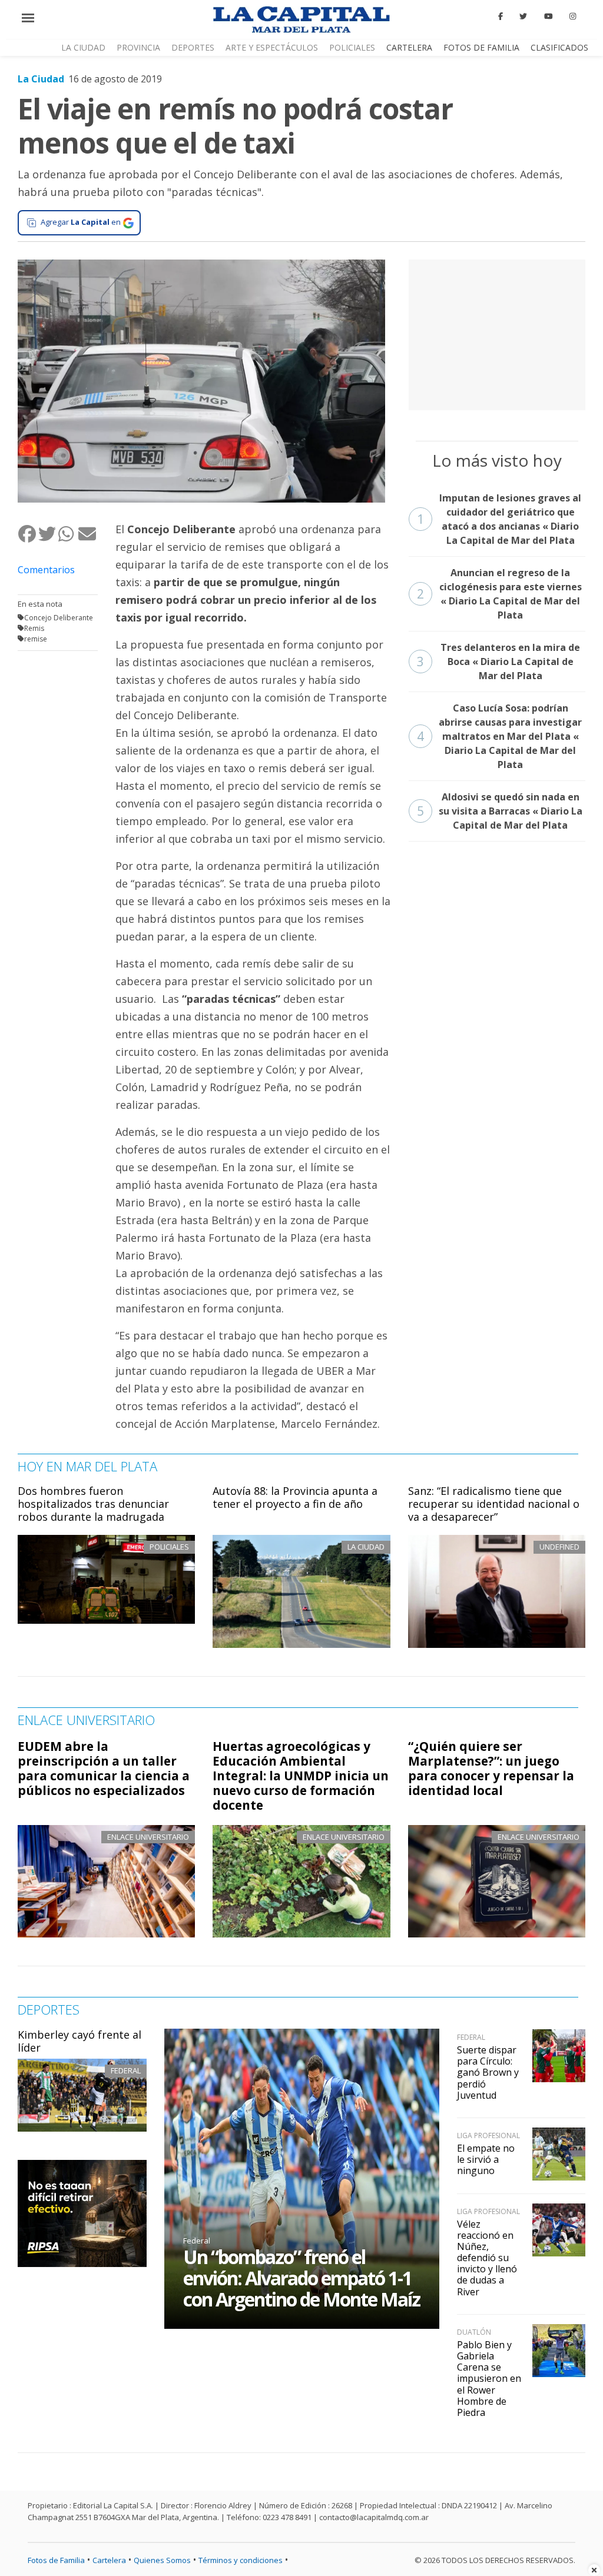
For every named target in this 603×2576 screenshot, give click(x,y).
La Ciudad (83, 47)
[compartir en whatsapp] (68, 534)
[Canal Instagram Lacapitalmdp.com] (573, 16)
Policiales (352, 47)
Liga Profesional (488, 2135)
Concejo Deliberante (59, 618)
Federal (126, 2070)
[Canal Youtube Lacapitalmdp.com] (548, 16)
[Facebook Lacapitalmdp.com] (501, 16)
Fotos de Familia (481, 47)
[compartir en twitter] (48, 534)
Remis (34, 628)
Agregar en (81, 222)
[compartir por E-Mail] (88, 534)
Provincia (138, 47)
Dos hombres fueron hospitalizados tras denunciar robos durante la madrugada (93, 1503)
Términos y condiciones (241, 2560)
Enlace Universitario (148, 1837)
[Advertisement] (497, 333)
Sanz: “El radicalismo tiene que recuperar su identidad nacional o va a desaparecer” (494, 1503)
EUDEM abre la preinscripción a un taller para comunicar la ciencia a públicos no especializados (104, 1768)
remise (36, 639)
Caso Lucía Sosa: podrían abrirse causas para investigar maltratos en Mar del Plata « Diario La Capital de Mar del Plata (500, 736)
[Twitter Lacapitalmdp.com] (524, 16)
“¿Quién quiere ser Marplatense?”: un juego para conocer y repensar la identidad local (491, 1768)
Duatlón (474, 2332)
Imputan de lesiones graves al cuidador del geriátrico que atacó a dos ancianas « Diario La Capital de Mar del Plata (499, 519)
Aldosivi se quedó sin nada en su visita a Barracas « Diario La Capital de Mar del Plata (500, 811)
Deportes (193, 47)
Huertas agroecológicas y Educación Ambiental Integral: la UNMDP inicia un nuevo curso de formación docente (301, 1776)
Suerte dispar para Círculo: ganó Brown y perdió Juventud (488, 2073)
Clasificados (559, 47)
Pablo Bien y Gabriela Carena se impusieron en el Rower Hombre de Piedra (489, 2379)
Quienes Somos (162, 2560)
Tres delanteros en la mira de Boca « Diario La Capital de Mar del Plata (499, 662)
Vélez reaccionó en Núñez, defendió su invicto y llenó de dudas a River (487, 2258)
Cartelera (409, 47)
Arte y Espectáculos (272, 47)
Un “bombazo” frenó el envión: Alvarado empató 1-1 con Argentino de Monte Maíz (301, 2278)
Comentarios (46, 570)
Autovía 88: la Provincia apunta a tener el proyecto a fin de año (295, 1497)
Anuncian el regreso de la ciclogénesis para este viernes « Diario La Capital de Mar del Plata (499, 594)
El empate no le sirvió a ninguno (486, 2159)
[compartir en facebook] (28, 534)
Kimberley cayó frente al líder (79, 2041)
